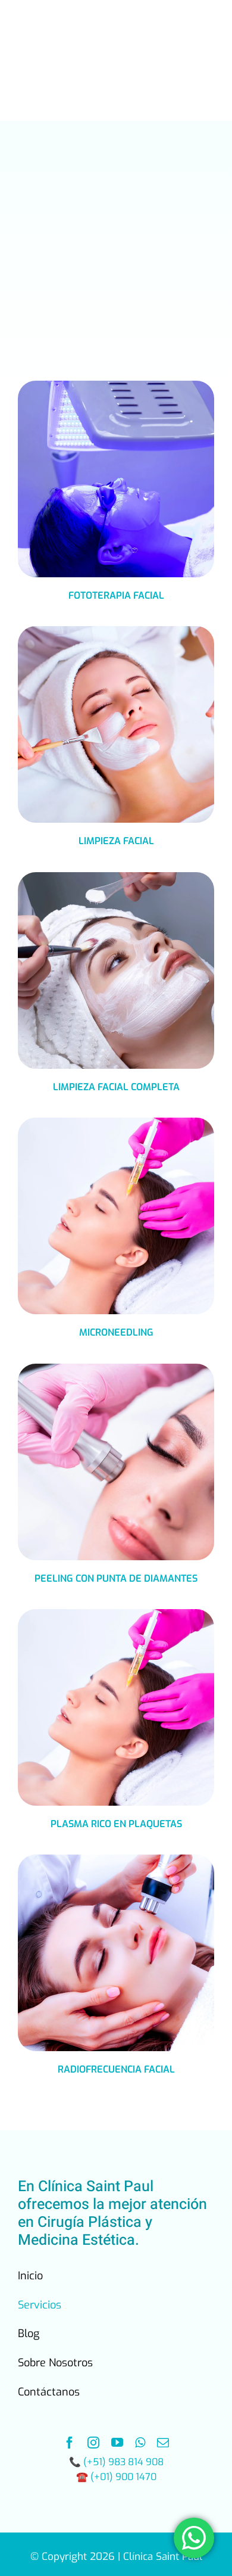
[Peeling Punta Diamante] (116, 1368)
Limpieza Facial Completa (116, 1087)
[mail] (163, 2443)
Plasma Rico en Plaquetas (116, 1824)
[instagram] (93, 2443)
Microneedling (116, 1332)
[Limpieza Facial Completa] (116, 877)
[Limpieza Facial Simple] (116, 631)
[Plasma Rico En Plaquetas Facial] (116, 1122)
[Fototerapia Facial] (116, 385)
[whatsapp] (140, 2443)
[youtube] (117, 2443)
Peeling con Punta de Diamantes (116, 1578)
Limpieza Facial (116, 841)
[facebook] (70, 2443)
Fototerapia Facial (116, 595)
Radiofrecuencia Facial (116, 2069)
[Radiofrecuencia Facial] (116, 1859)
